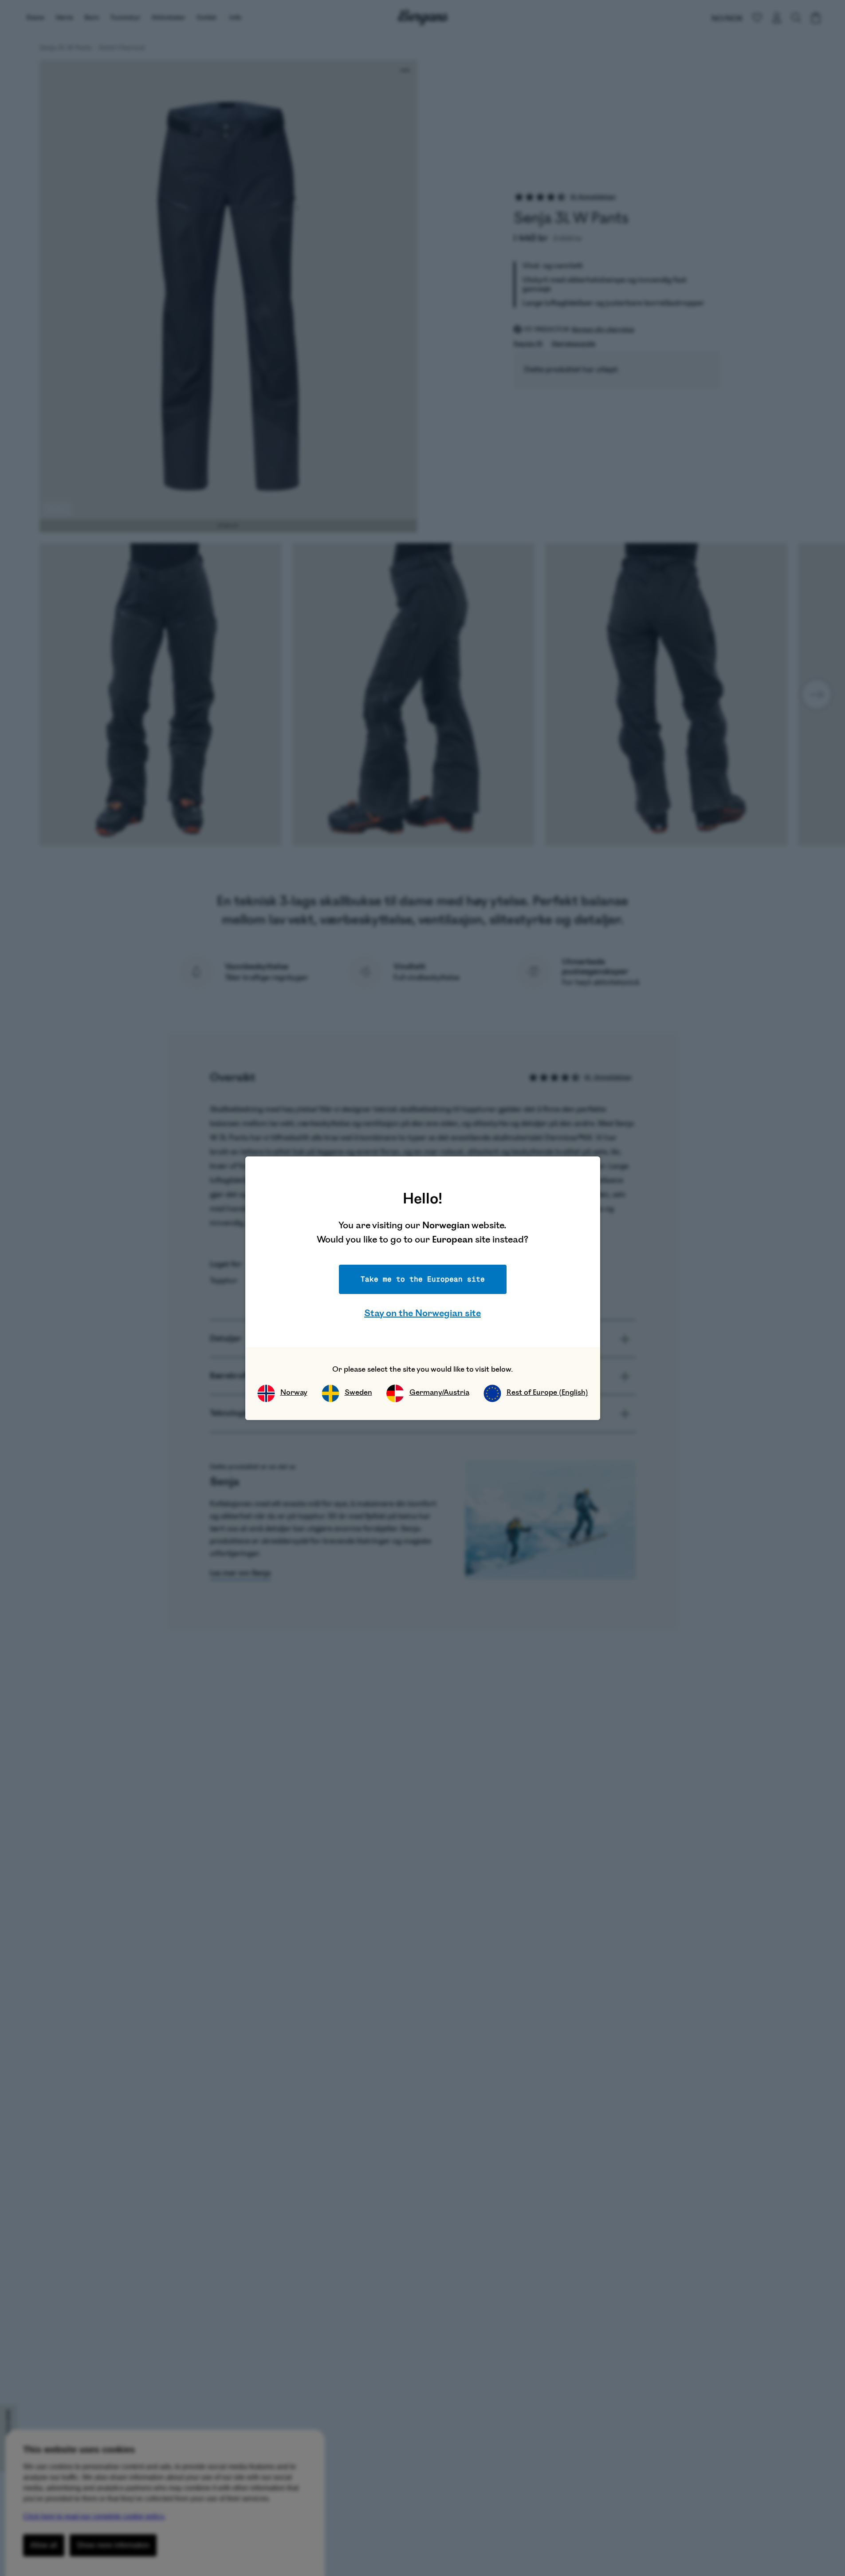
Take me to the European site (423, 1279)
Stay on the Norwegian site (422, 1313)
